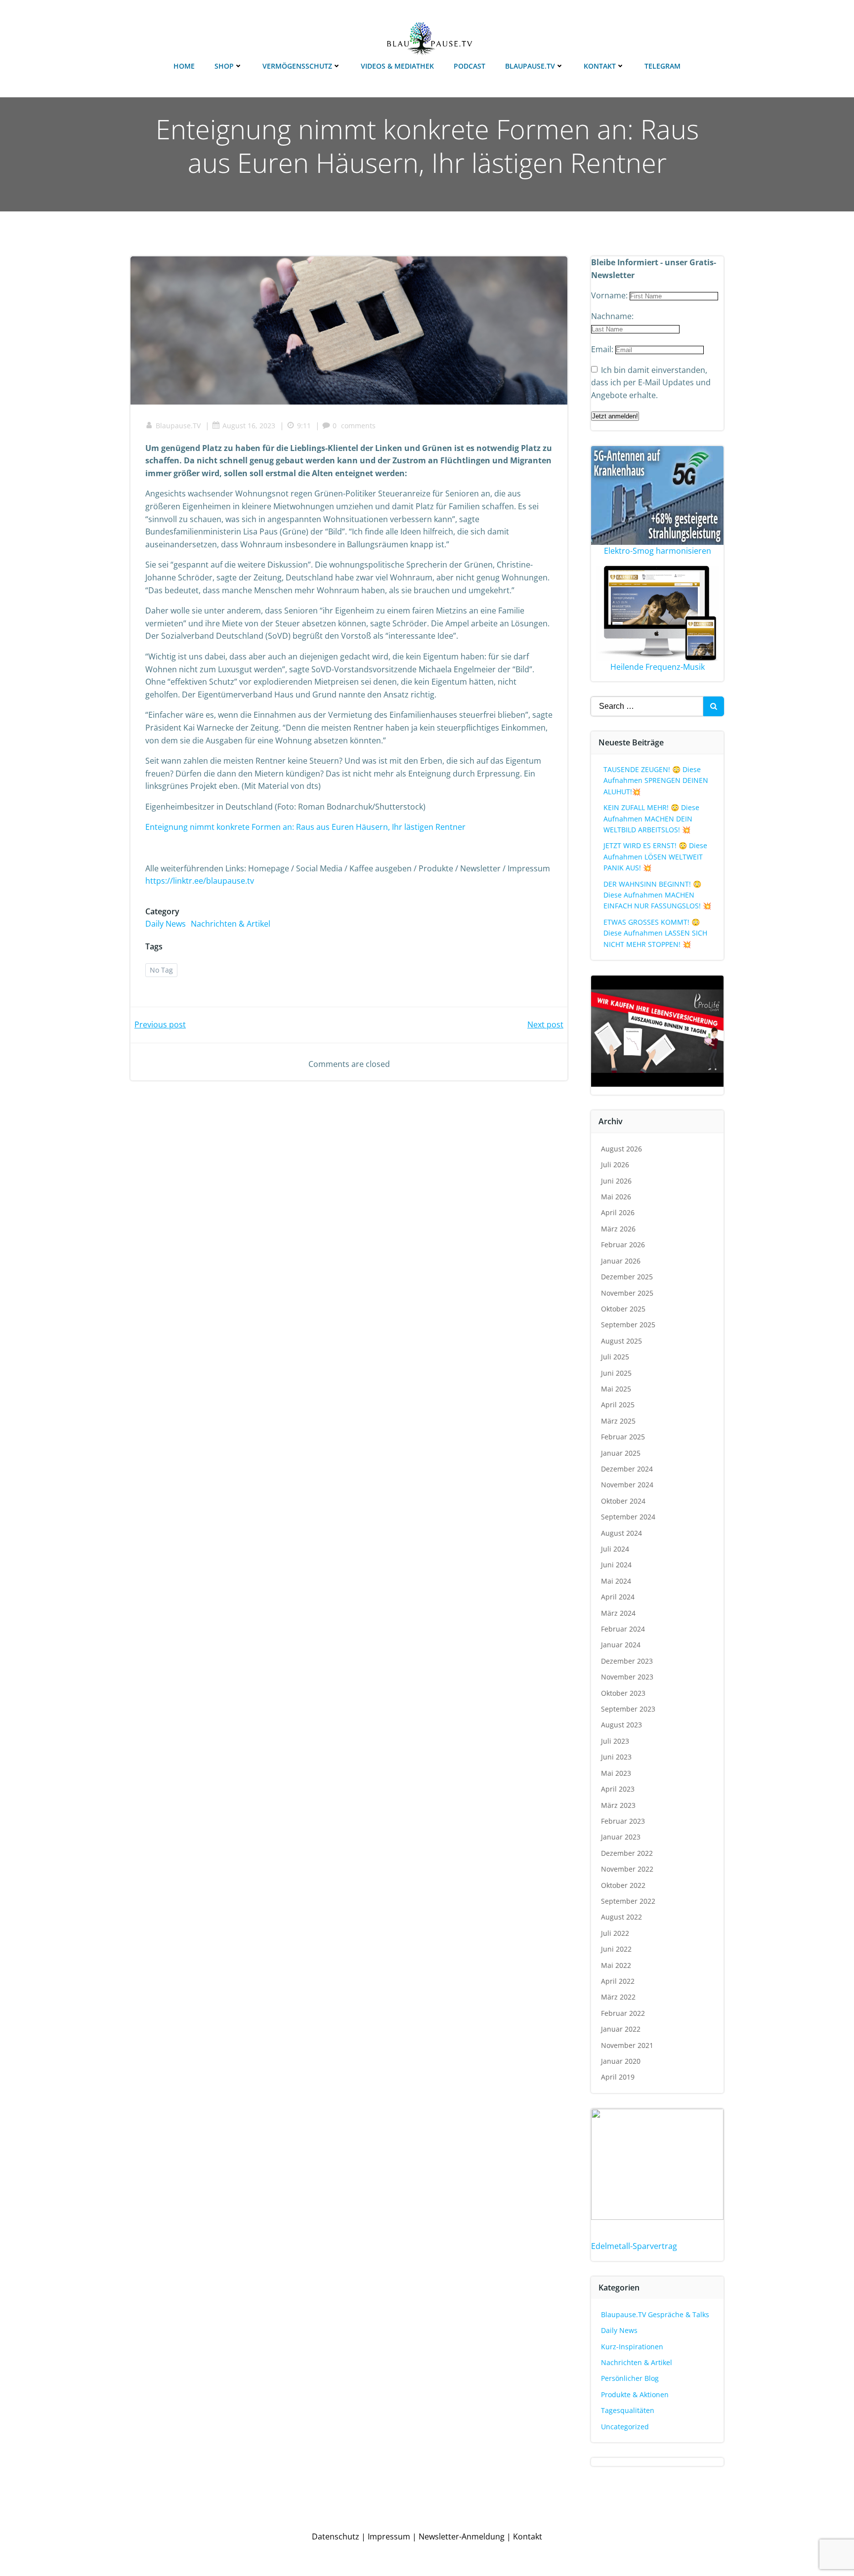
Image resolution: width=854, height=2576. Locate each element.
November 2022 (627, 1869)
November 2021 (627, 2045)
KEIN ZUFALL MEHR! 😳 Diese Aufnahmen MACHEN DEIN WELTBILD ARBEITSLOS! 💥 (651, 818)
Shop (224, 66)
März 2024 (618, 1613)
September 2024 (628, 1517)
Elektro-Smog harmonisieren (658, 551)
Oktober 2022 (623, 1885)
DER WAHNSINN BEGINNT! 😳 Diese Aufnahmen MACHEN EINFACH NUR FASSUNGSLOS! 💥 (657, 895)
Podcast (470, 66)
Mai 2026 (616, 1197)
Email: (603, 349)
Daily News (166, 924)
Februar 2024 (623, 1629)
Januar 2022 (621, 2029)
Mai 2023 (616, 1773)
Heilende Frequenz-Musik (658, 667)
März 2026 (618, 1229)
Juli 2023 (615, 1741)
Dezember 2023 (627, 1661)
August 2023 (621, 1725)
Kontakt (600, 66)
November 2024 (627, 1485)
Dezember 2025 (627, 1277)
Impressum (389, 2536)
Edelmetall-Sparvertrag (634, 2246)
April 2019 (618, 2077)
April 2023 (618, 1789)
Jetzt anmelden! (615, 416)
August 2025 (621, 1341)
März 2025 (618, 1421)
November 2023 (627, 1677)
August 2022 (621, 1917)
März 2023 (618, 1805)
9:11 (304, 426)
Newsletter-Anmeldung (462, 2536)
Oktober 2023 (623, 1693)
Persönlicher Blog (630, 2378)
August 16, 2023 (249, 426)
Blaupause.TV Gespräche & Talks (655, 2314)
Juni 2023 (616, 1757)
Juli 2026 (615, 1165)
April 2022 (618, 1981)
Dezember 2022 (627, 1853)
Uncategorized (625, 2427)
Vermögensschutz (297, 66)
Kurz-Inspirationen (632, 2347)
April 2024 (618, 1597)
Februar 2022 (623, 2013)
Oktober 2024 (623, 1501)
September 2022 (628, 1901)
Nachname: (612, 316)
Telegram (662, 66)
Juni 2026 (616, 1181)
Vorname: (610, 295)
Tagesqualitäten (628, 2410)
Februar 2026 (623, 1245)
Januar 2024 (621, 1645)
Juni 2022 (616, 1949)
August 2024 (621, 1533)
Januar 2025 (621, 1453)
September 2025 (628, 1325)
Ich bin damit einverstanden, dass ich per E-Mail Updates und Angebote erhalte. (651, 383)
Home (184, 66)
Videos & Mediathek (397, 66)
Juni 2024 (616, 1565)
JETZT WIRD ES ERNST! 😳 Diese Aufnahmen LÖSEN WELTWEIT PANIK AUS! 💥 (655, 857)
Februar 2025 (623, 1437)
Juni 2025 (616, 1373)
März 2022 (618, 1997)
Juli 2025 (615, 1357)
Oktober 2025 (623, 1309)
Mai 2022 (616, 1965)
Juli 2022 (615, 1933)
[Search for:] (647, 706)
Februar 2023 (623, 1821)
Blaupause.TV (530, 66)
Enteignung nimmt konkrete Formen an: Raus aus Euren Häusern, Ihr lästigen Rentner (305, 827)
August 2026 (621, 1149)
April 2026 (618, 1212)
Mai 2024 (616, 1581)
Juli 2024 (615, 1549)
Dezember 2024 (627, 1469)
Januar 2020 (621, 2061)
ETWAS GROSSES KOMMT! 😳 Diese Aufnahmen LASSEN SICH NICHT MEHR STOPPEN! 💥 (655, 933)
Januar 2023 (621, 1837)
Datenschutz (336, 2536)
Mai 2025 (616, 1389)
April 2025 (618, 1405)
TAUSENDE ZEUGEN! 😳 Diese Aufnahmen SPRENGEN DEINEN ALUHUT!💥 (656, 780)
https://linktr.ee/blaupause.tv (200, 881)
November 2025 (627, 1293)
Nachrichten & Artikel (231, 924)
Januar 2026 (621, 1261)
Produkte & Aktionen (635, 2394)
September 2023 (628, 1709)
